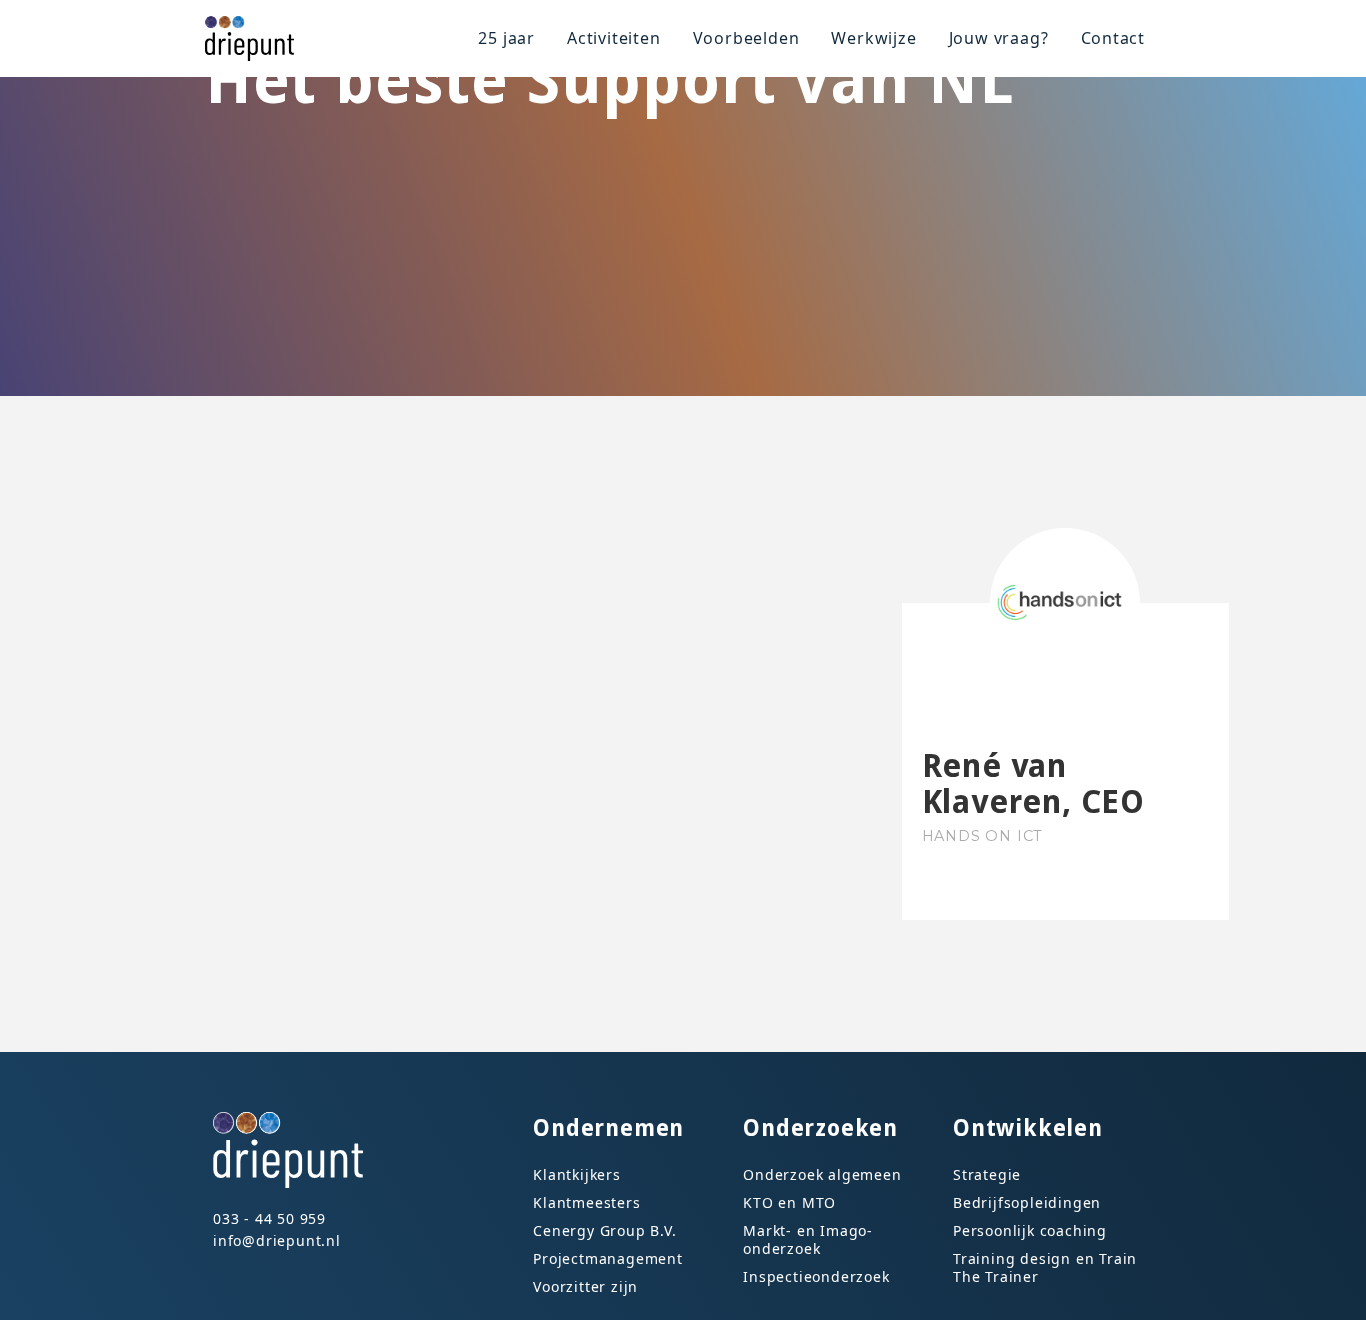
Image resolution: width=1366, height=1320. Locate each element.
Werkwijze (873, 38)
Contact (1113, 38)
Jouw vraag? (999, 38)
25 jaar (506, 38)
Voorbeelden (746, 38)
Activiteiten (614, 38)
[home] (257, 38)
